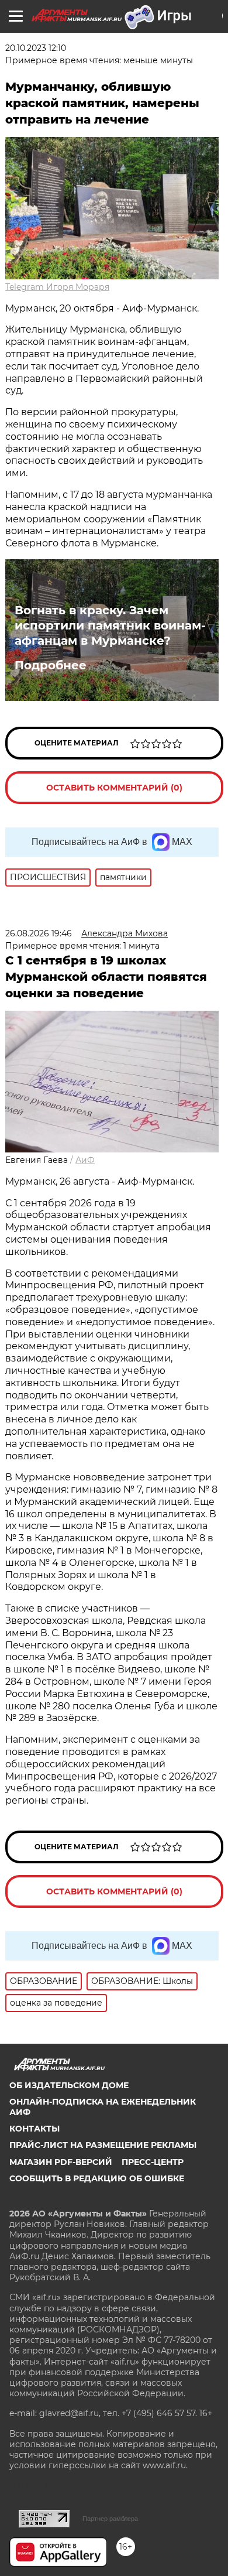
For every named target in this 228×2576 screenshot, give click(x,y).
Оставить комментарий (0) (114, 788)
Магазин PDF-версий (61, 2162)
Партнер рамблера (110, 2519)
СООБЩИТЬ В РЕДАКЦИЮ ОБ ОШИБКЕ (97, 2178)
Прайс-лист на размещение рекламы (103, 2145)
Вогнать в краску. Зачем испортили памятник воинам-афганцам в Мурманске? (110, 625)
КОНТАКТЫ (34, 2129)
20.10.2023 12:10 (36, 48)
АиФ (85, 1160)
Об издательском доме (69, 2085)
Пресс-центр (153, 2162)
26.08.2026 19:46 (39, 933)
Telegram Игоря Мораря (57, 287)
